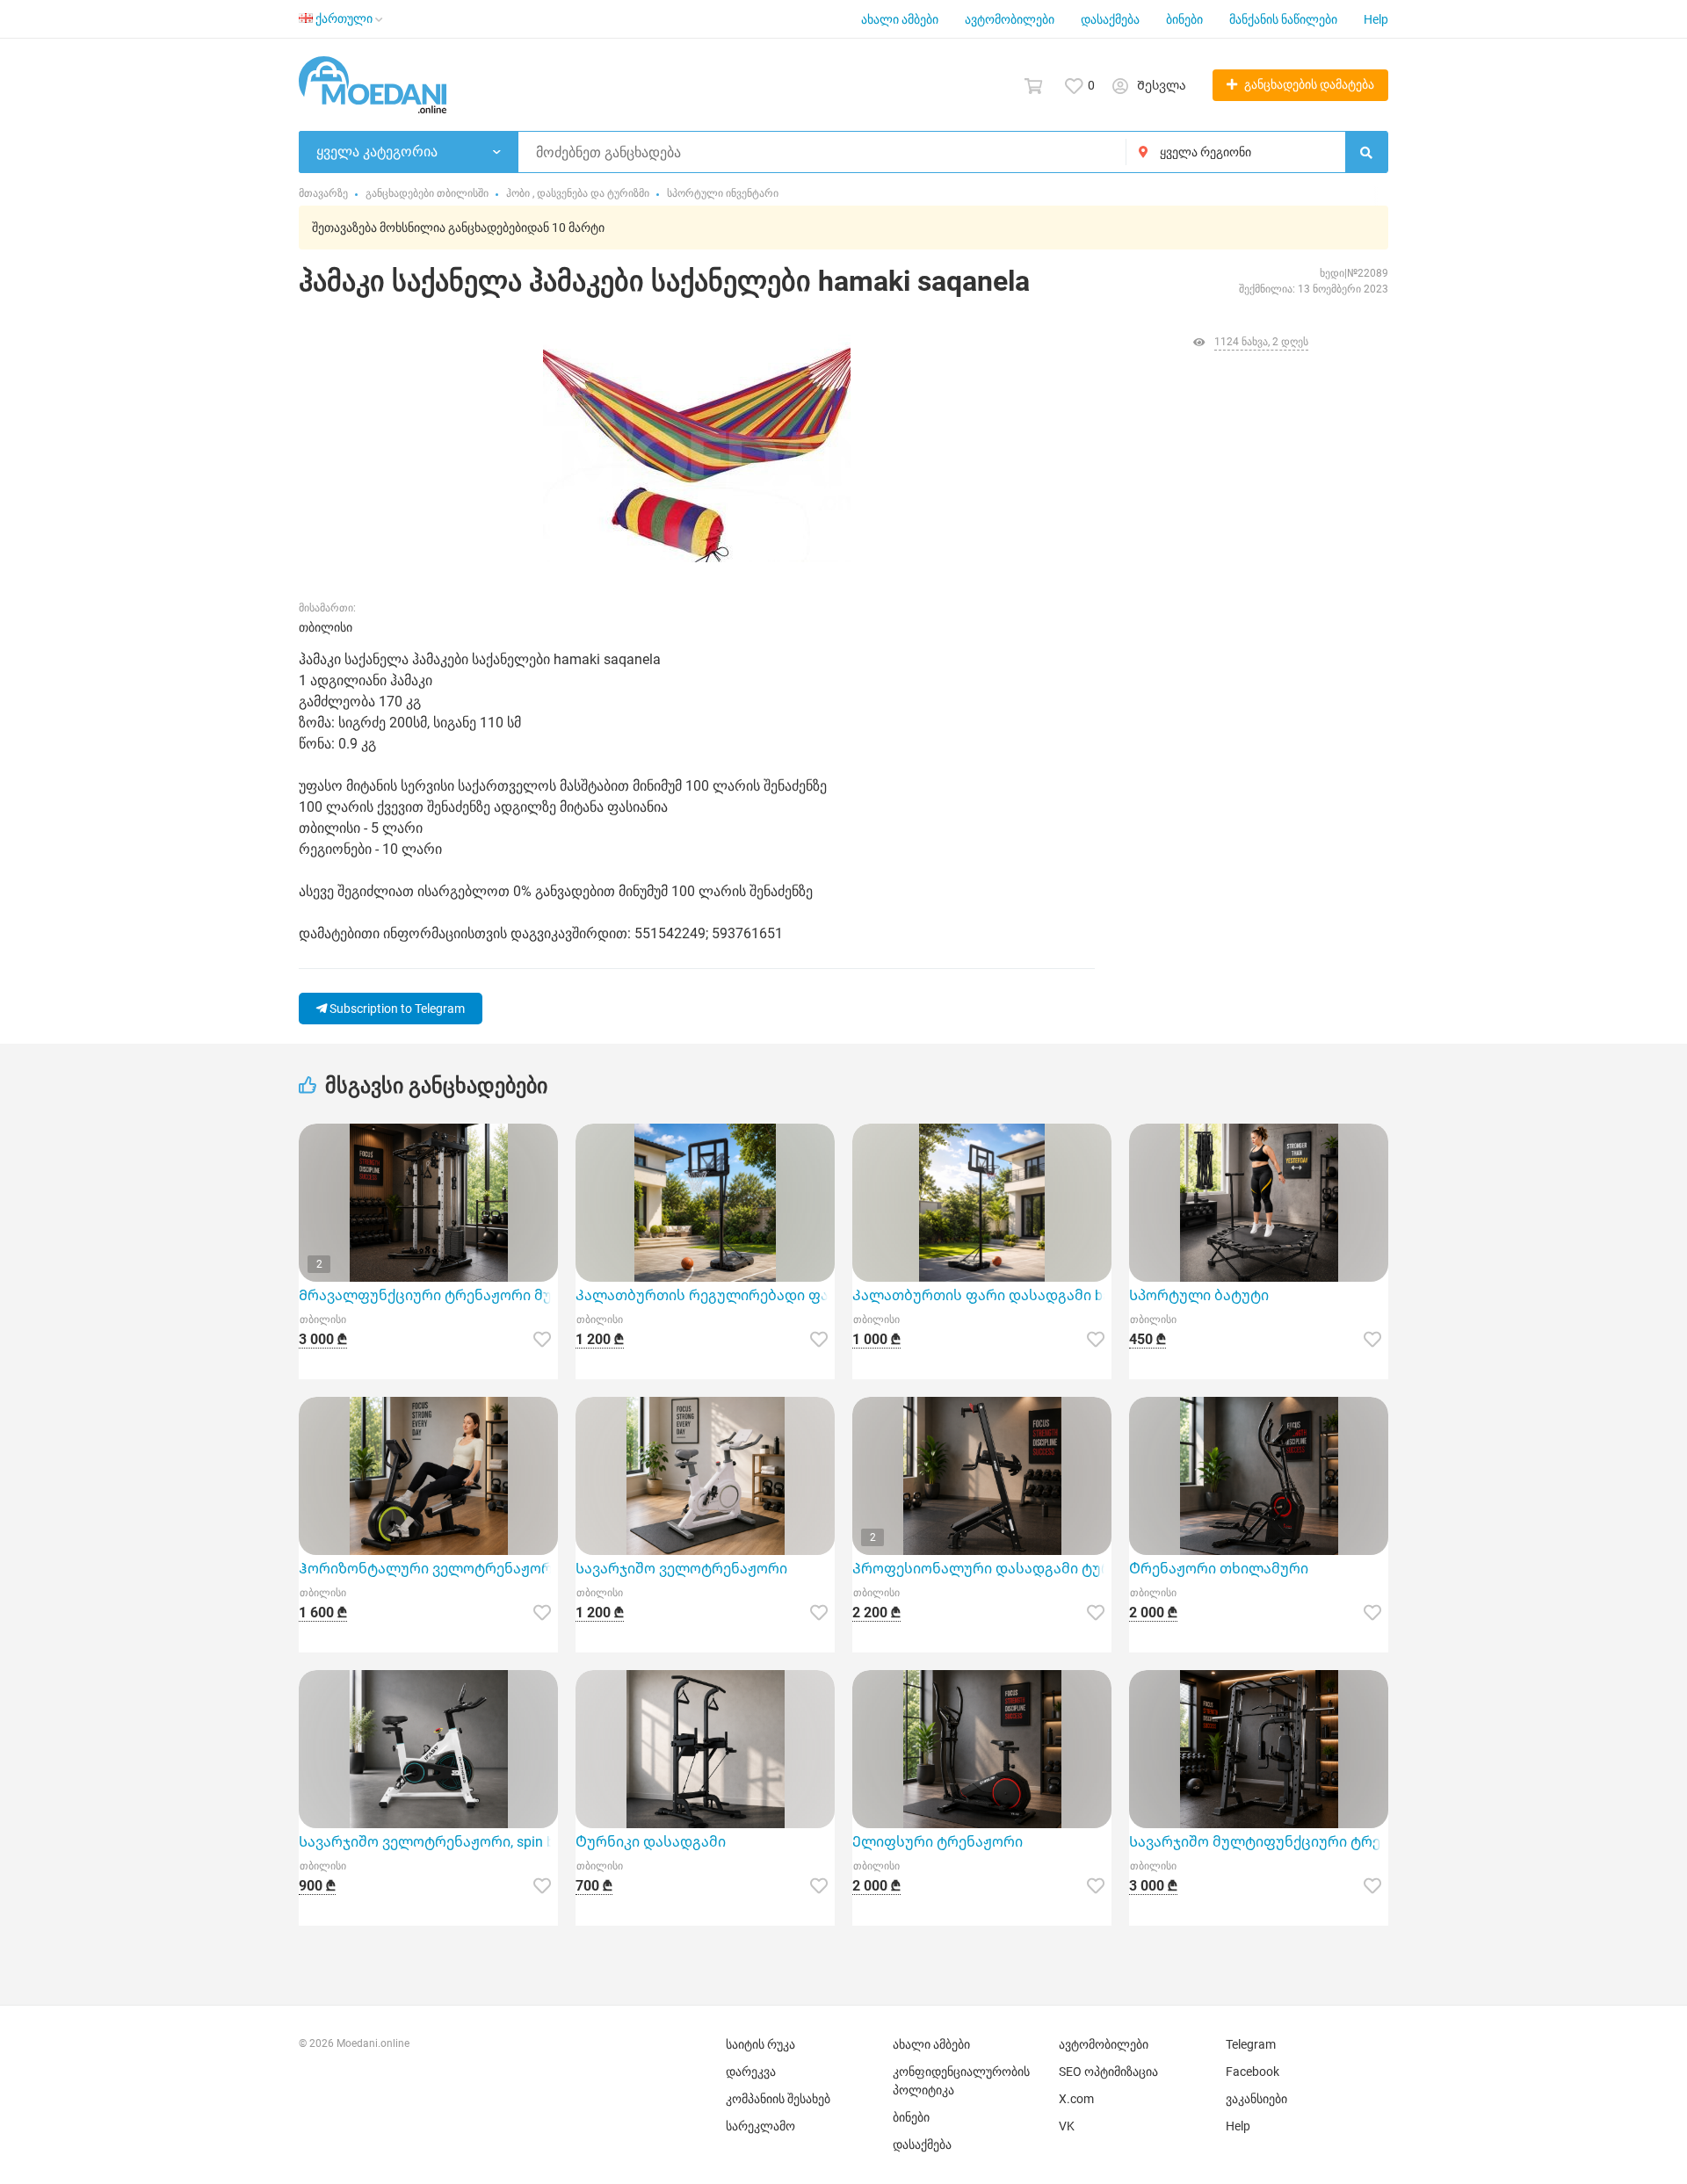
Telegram (1251, 2044)
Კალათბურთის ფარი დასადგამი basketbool (982, 1295)
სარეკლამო (760, 2126)
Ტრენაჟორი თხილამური (1219, 1569)
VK (1067, 2126)
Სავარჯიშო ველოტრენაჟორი (681, 1569)
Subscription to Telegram (396, 1009)
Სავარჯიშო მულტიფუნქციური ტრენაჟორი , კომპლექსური (1259, 1842)
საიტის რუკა (760, 2044)
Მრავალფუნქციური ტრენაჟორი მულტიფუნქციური (428, 1295)
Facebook (1253, 2072)
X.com (1076, 2099)
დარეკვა (751, 2072)
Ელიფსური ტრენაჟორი (938, 1842)
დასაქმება (1110, 19)
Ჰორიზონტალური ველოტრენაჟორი (428, 1569)
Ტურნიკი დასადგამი (651, 1842)
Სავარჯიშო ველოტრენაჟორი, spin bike (428, 1842)
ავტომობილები (1010, 19)
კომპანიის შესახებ (778, 2099)
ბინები (1184, 19)
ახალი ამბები (900, 19)
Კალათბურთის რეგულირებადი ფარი (705, 1295)
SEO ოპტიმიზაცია (1108, 2072)
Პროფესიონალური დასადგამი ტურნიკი (982, 1569)
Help (1376, 19)
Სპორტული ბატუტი (1199, 1295)
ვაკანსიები (1256, 2099)
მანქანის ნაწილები (1283, 19)
